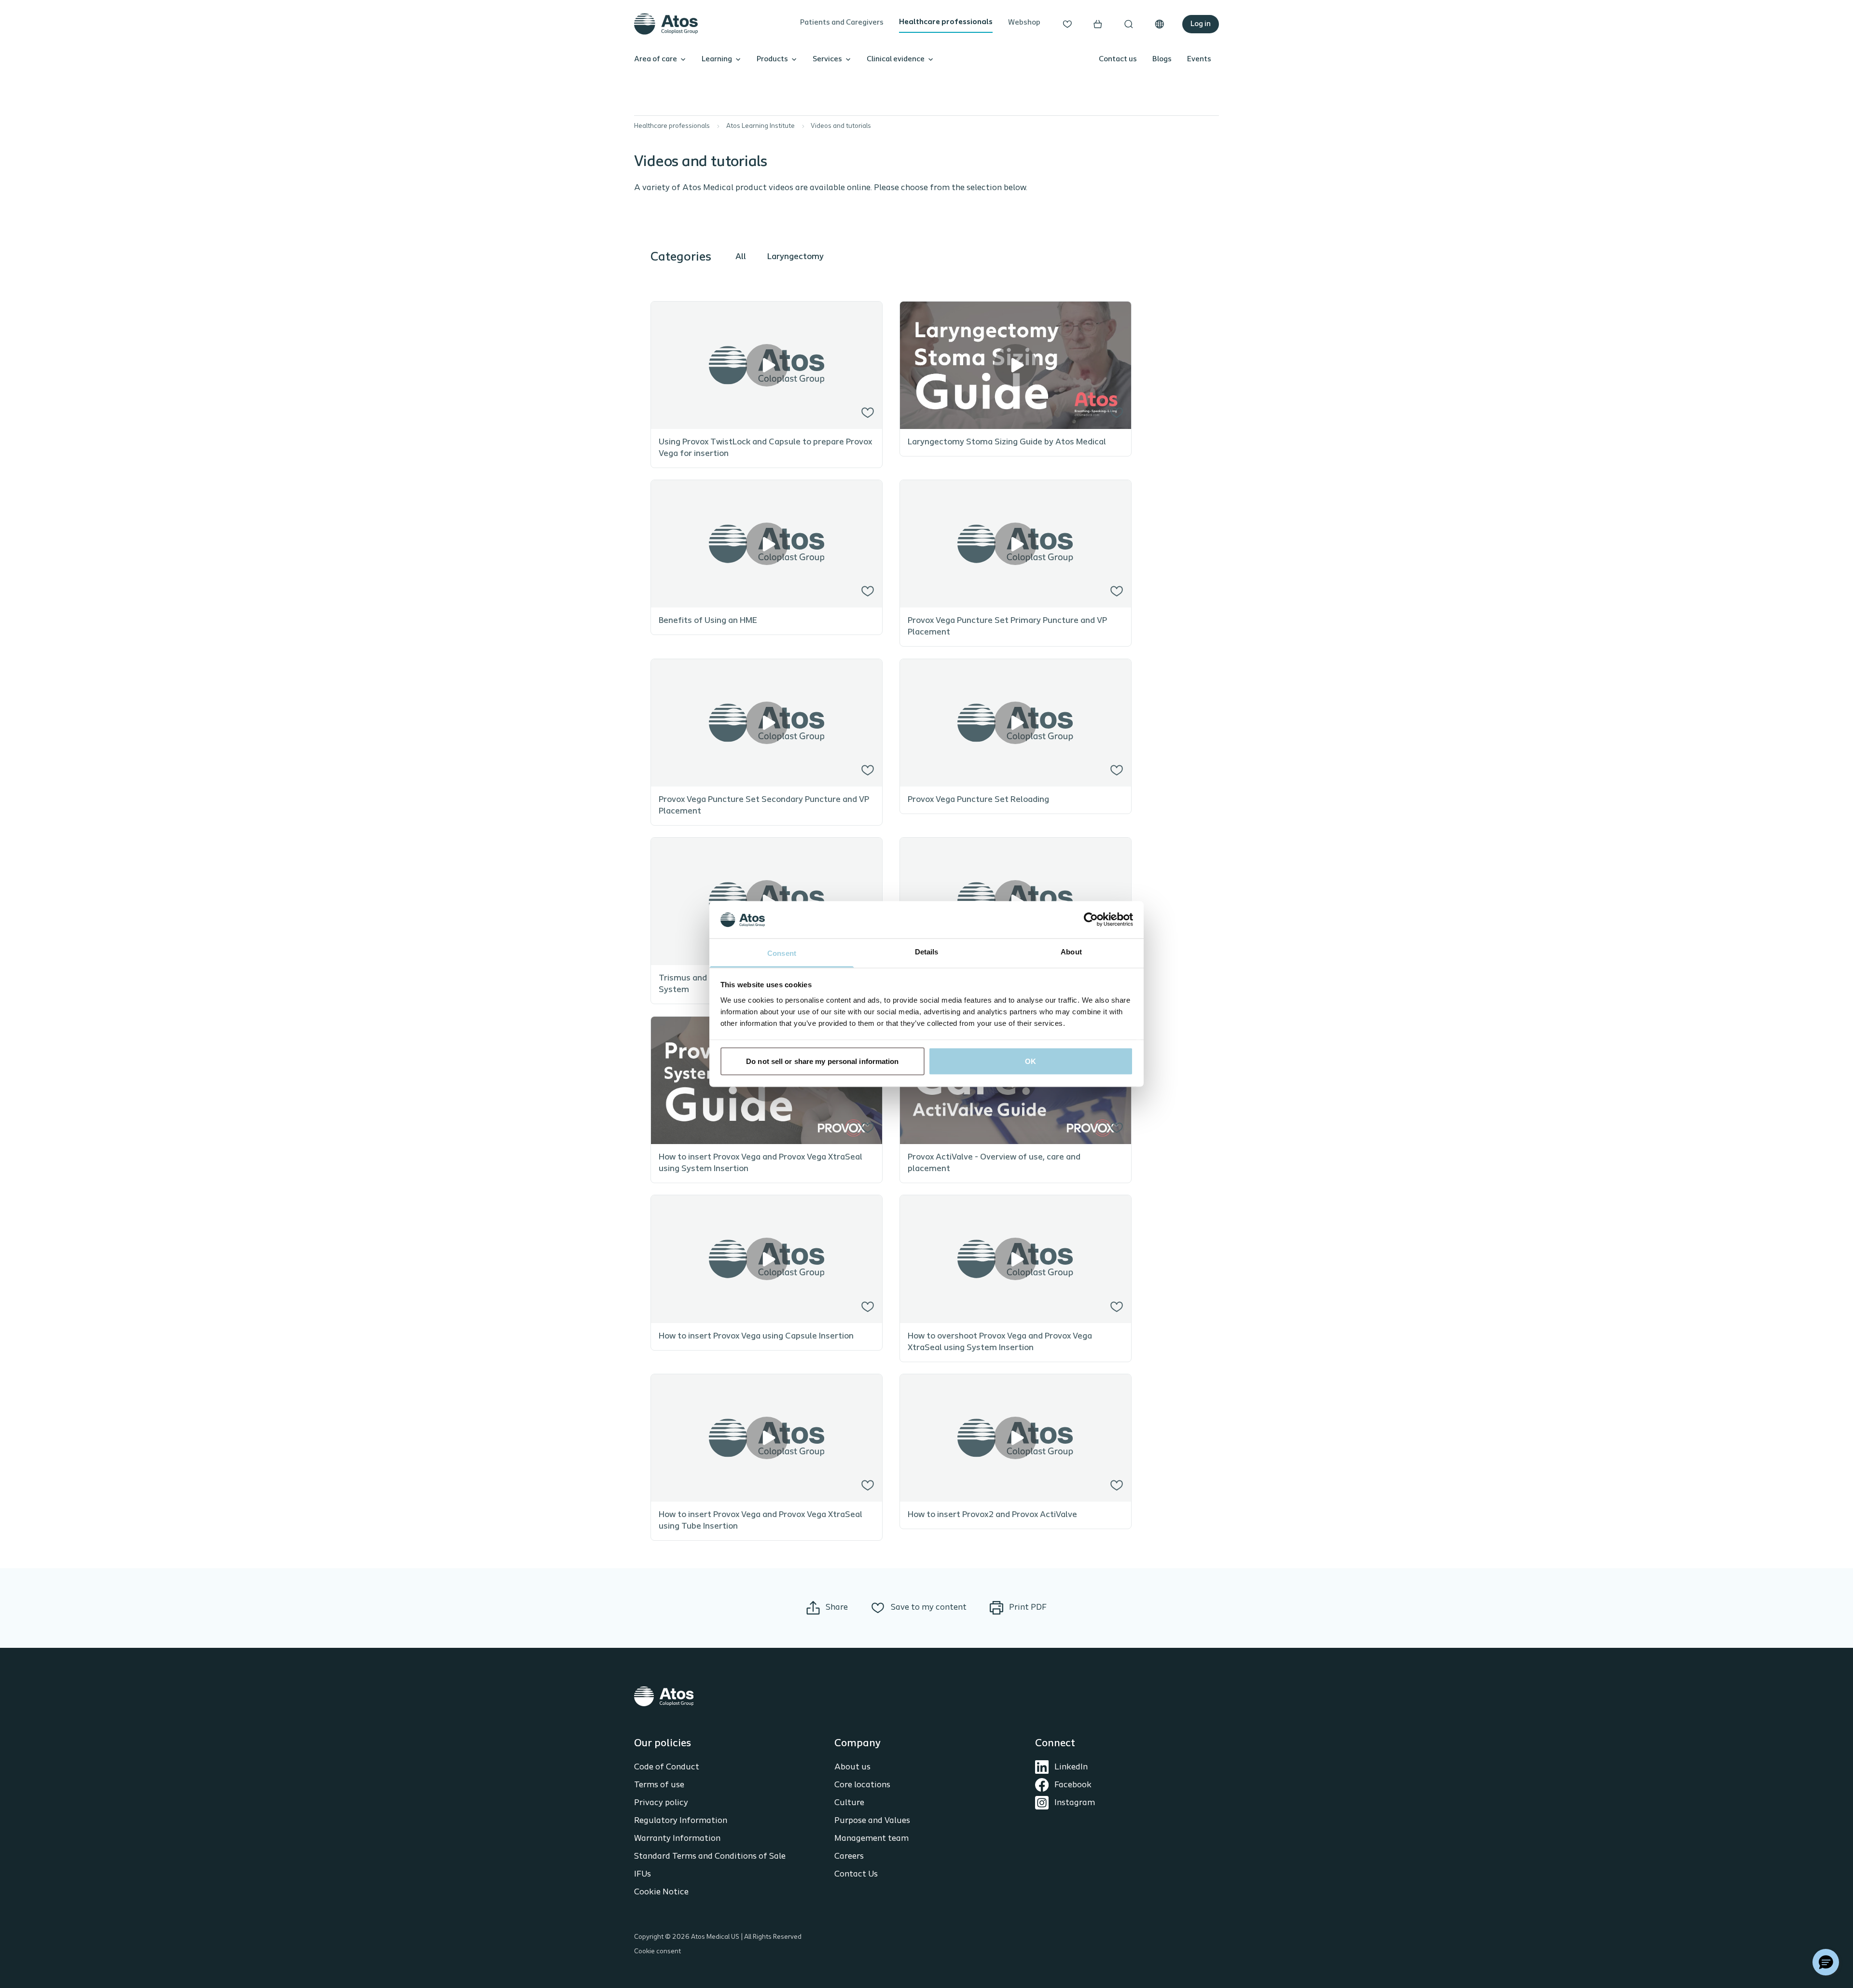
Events (1199, 59)
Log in (1201, 24)
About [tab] (1071, 951)
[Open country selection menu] (1160, 24)
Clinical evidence (896, 59)
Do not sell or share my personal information (822, 1061)
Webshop (1024, 23)
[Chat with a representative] (1826, 1962)
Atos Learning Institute (761, 126)
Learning (717, 59)
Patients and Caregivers (842, 23)
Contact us (1118, 59)
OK (1030, 1061)
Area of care (656, 59)
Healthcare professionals (946, 22)
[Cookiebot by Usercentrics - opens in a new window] (1091, 920)
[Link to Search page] (1129, 24)
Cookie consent (657, 1952)
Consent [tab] (782, 953)
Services (827, 59)
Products (772, 59)
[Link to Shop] (1098, 24)
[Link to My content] (1067, 24)
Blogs (1162, 59)
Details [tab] (927, 951)
